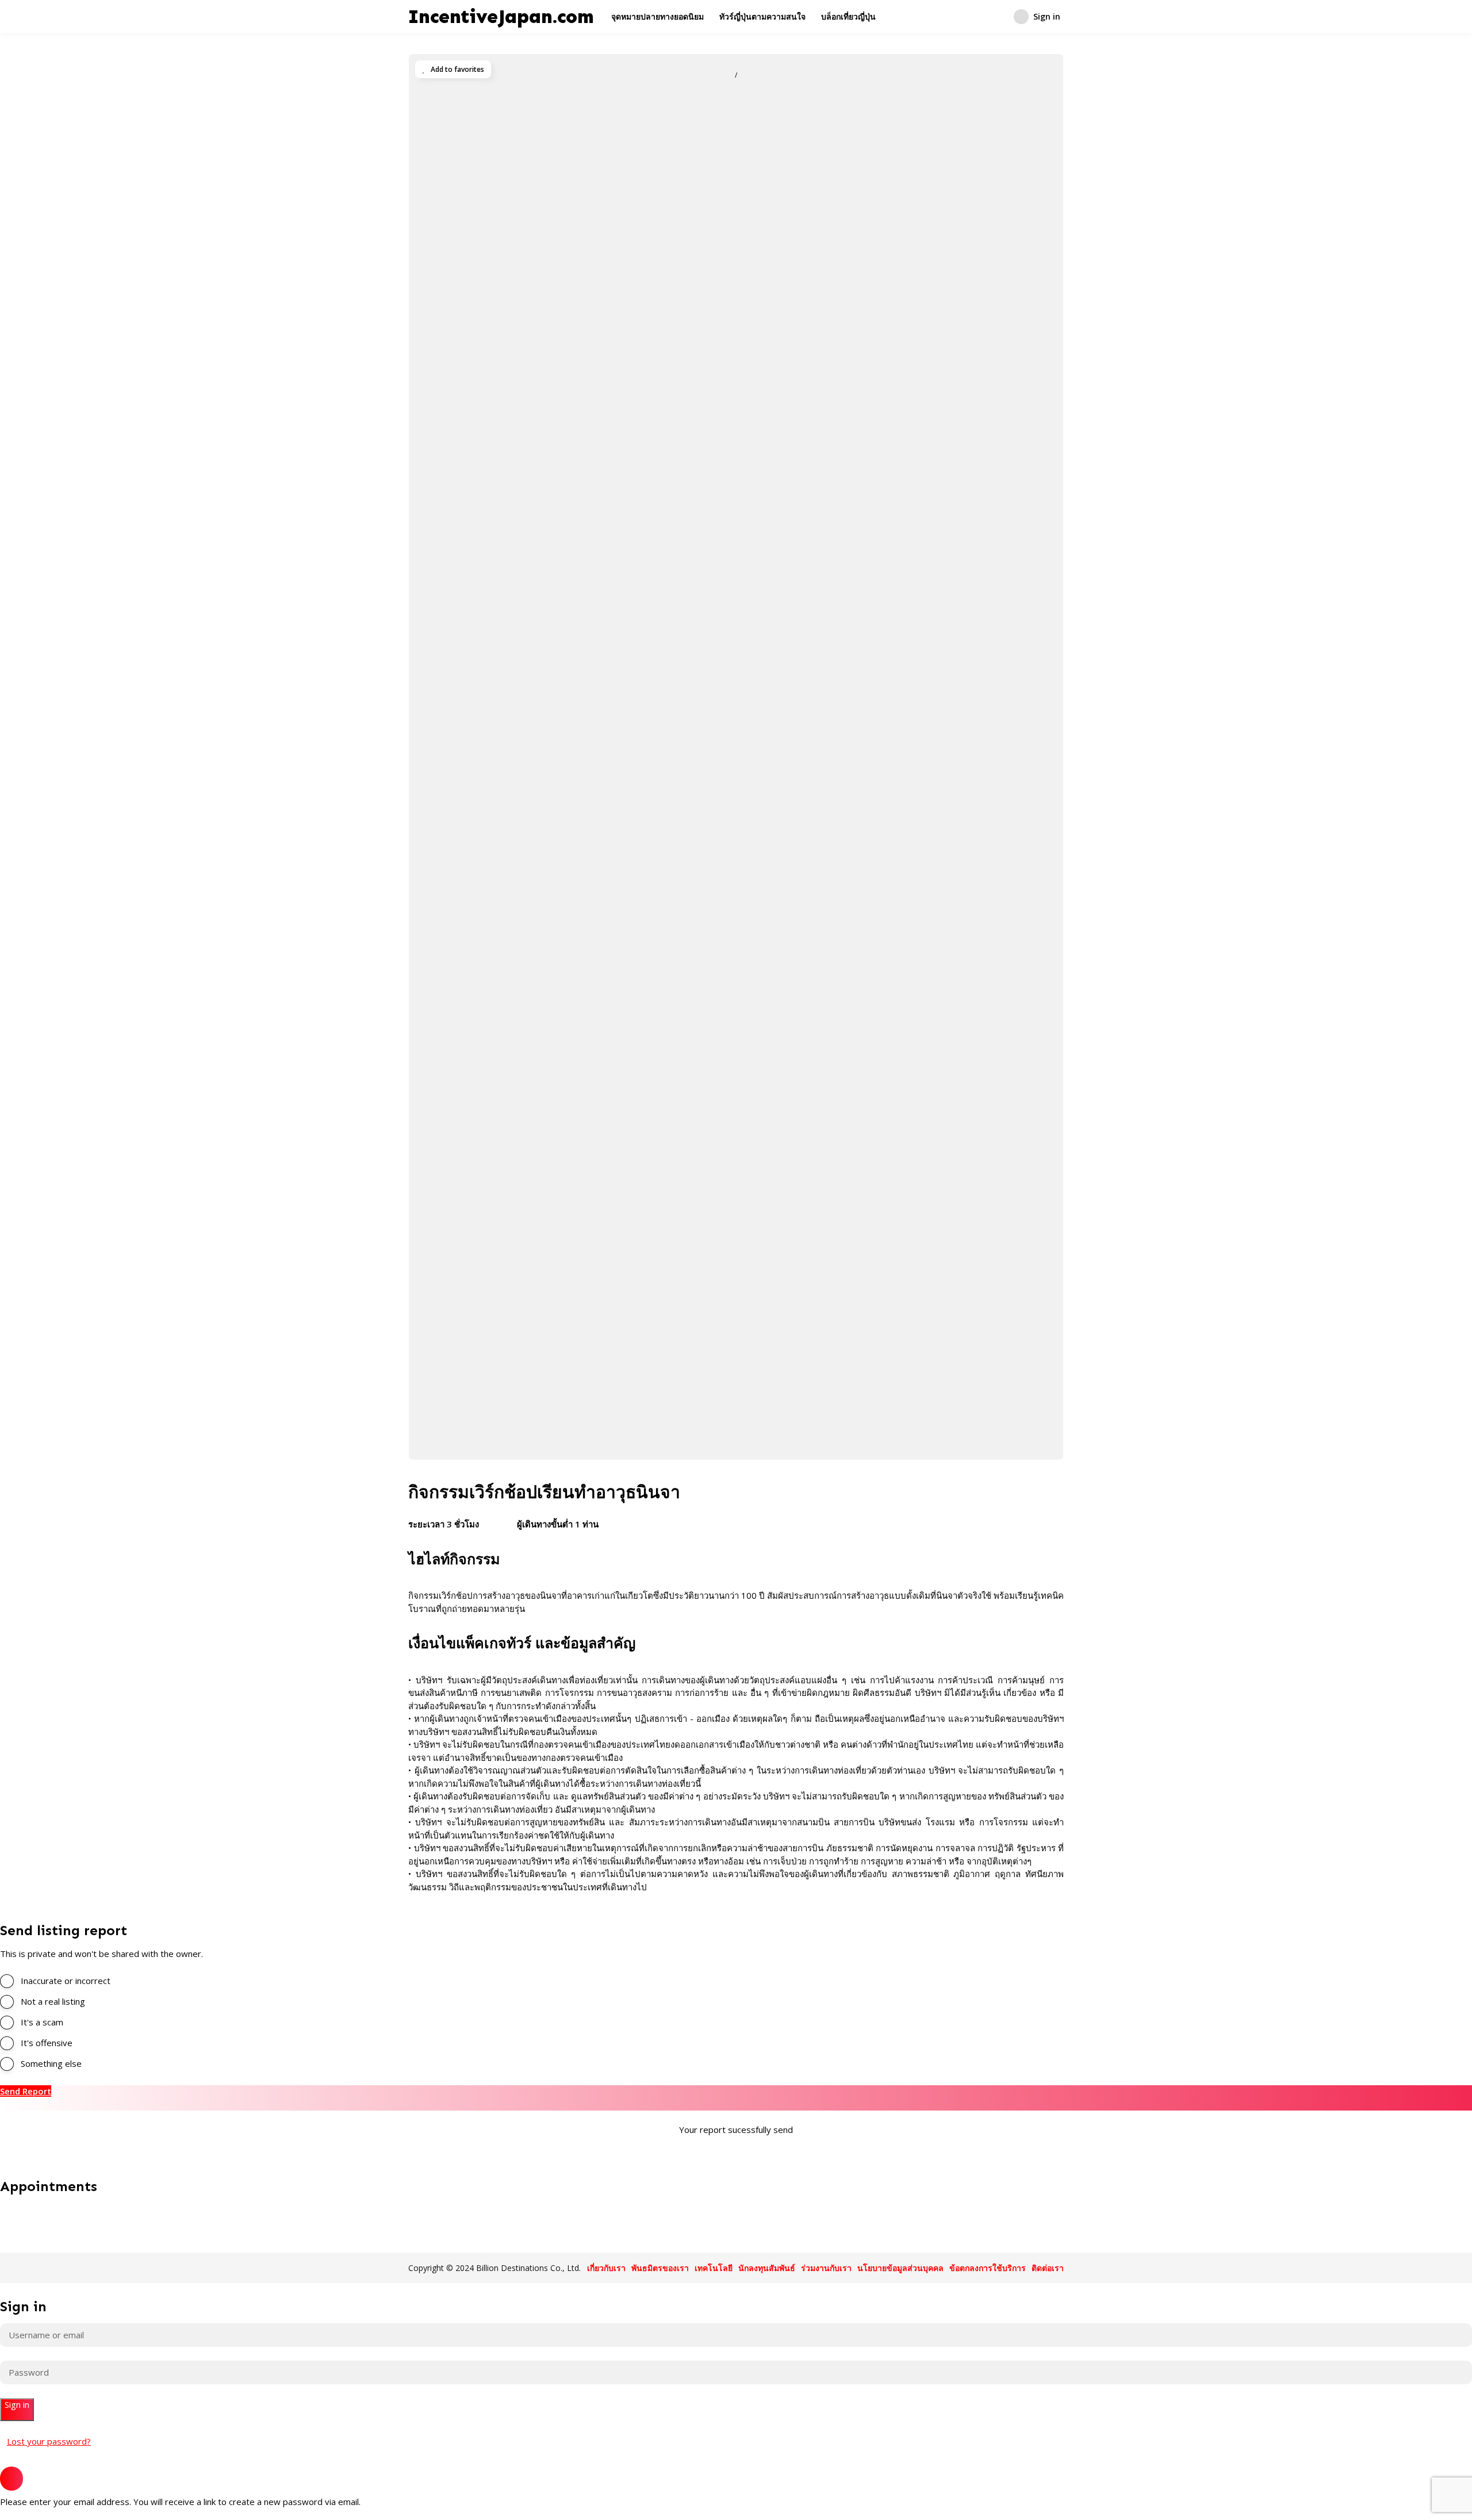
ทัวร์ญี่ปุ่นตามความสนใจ (762, 16)
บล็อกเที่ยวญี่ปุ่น (848, 16)
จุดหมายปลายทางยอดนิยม (658, 16)
